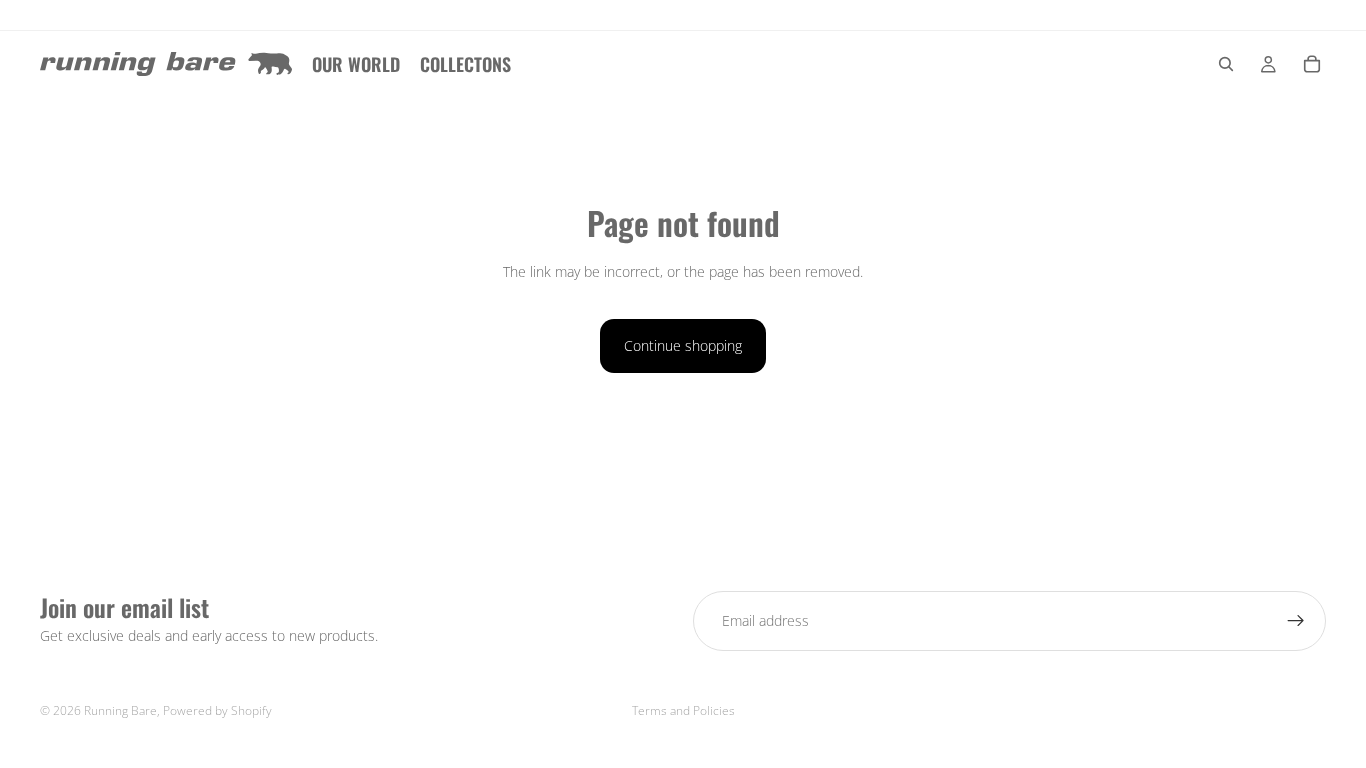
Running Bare (120, 710)
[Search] (1226, 64)
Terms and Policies (683, 710)
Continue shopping (683, 345)
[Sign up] (1296, 621)
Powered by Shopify (217, 710)
